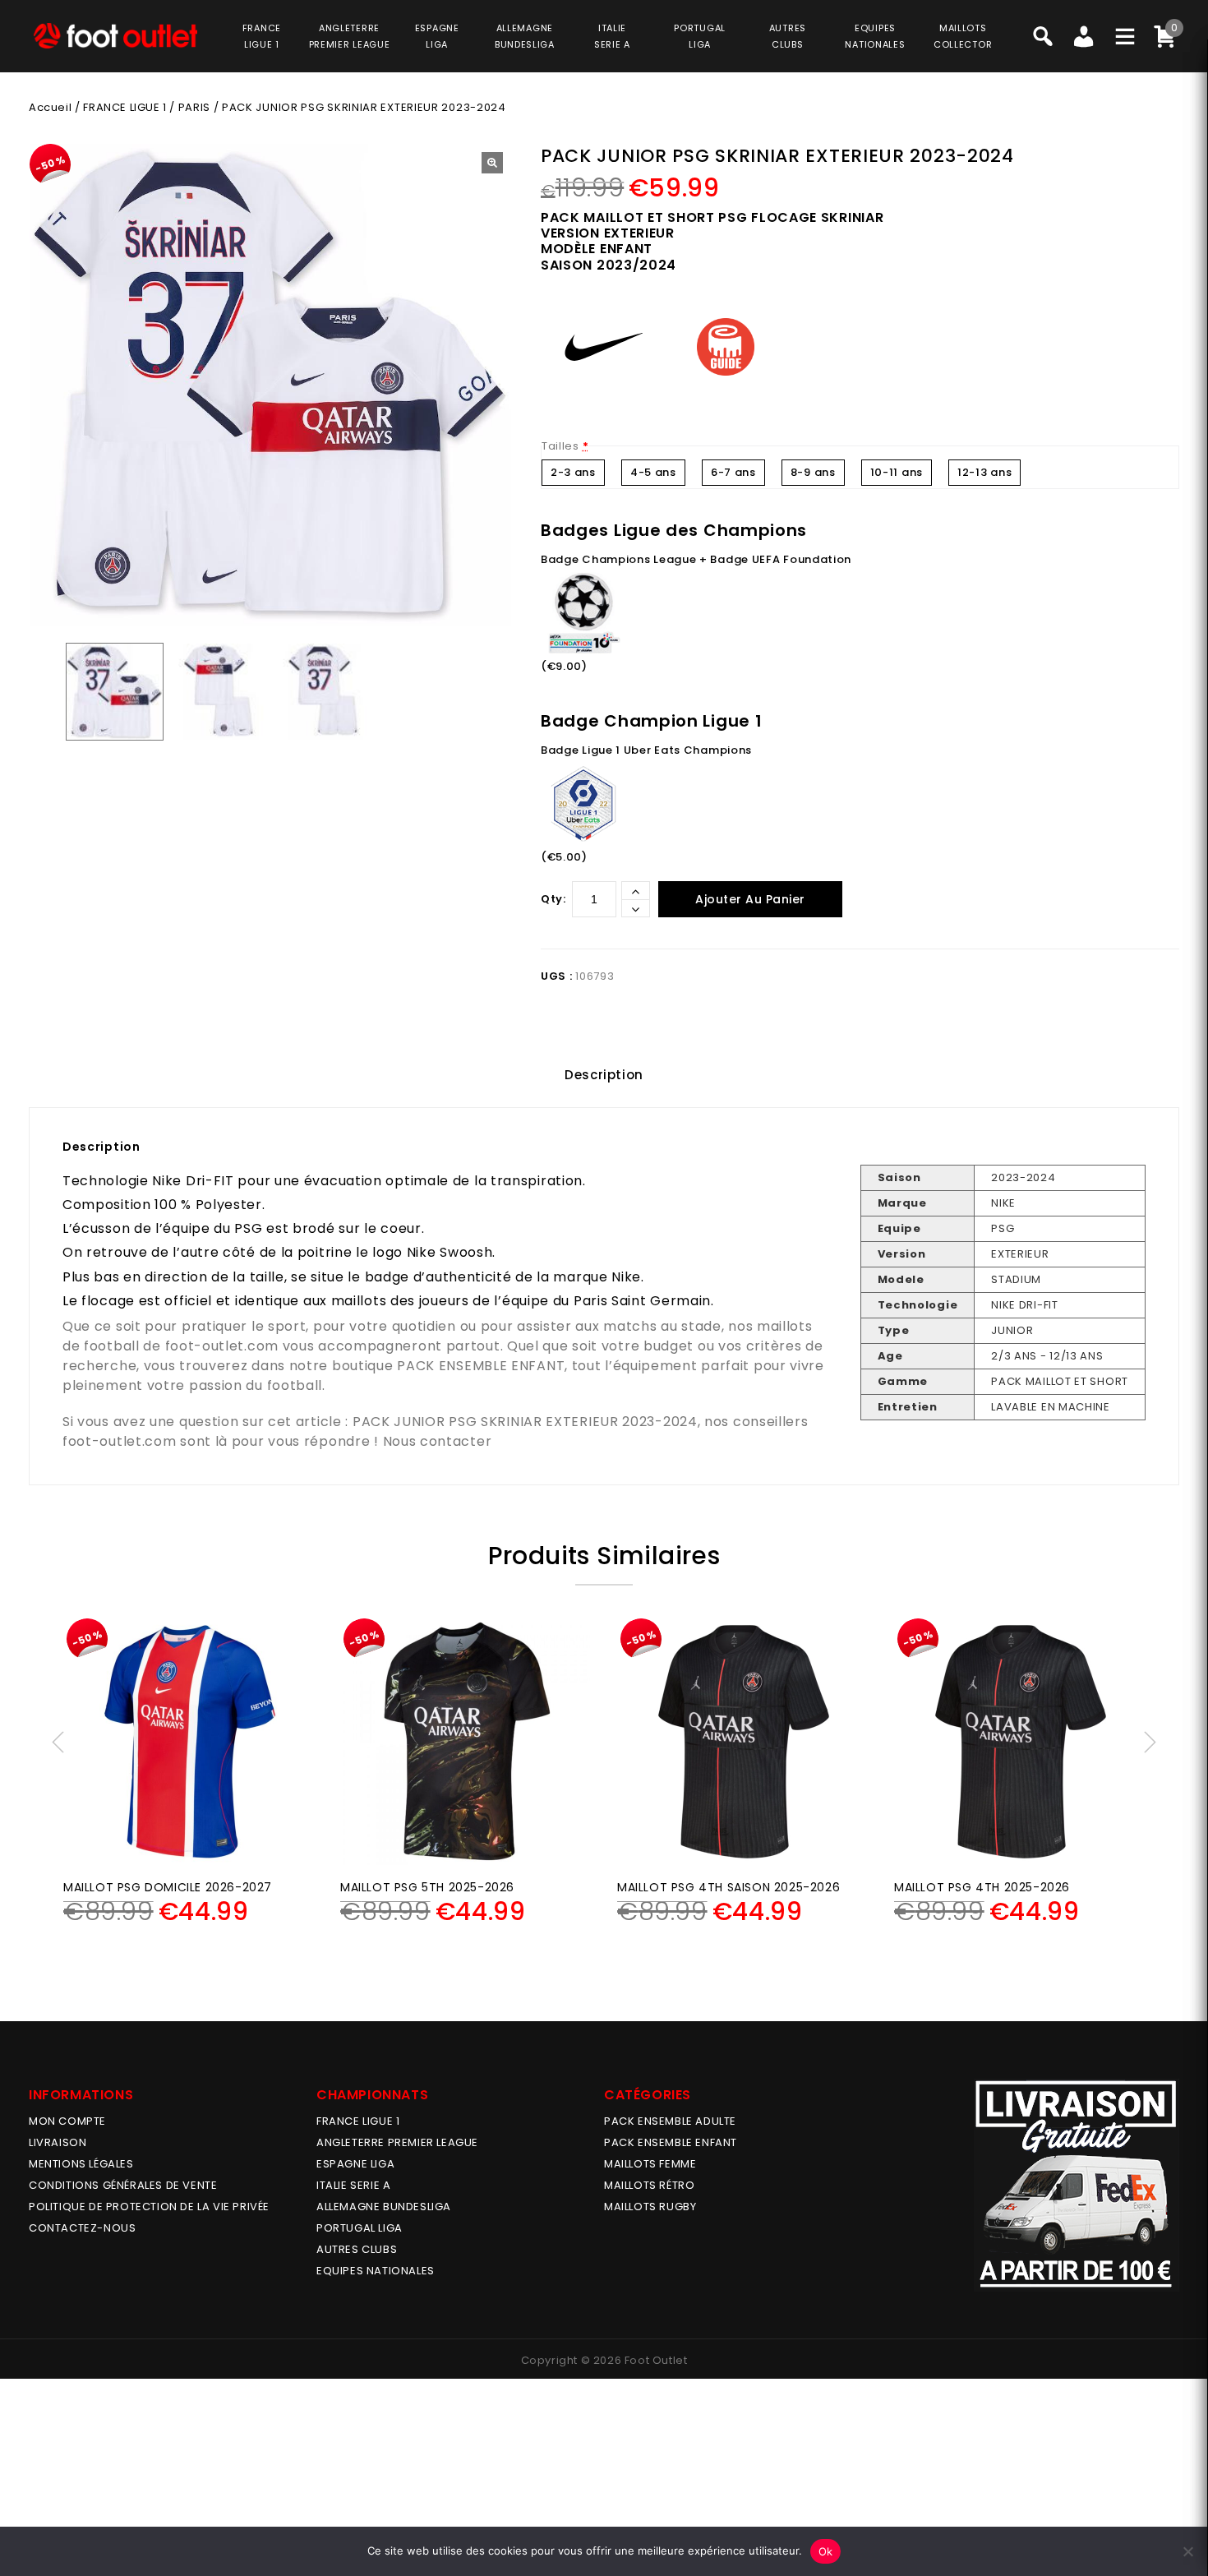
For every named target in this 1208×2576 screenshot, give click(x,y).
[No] (1187, 2551)
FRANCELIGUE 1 (262, 36)
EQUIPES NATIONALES (376, 2271)
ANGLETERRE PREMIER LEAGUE (350, 36)
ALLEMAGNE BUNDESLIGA (384, 2207)
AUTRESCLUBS (788, 36)
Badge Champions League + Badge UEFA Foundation (696, 559)
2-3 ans (573, 472)
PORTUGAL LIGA (360, 2228)
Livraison (58, 2142)
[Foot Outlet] (115, 36)
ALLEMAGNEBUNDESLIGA (525, 36)
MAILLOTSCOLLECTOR (963, 36)
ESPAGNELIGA (437, 36)
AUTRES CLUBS (357, 2249)
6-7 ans (733, 472)
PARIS (194, 107)
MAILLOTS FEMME (650, 2164)
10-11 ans (897, 472)
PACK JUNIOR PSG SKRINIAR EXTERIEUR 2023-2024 (525, 1422)
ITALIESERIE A (612, 36)
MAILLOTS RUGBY (650, 2207)
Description (604, 1075)
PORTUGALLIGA (700, 36)
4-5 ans (653, 472)
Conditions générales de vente (123, 2185)
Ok (826, 2551)
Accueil (50, 107)
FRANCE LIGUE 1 (124, 107)
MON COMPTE (67, 2121)
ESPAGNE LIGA (355, 2164)
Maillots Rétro (649, 2185)
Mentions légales (81, 2164)
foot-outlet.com (222, 1346)
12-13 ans (984, 472)
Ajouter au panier (750, 899)
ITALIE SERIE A (353, 2185)
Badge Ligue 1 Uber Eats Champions (646, 750)
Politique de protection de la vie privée (149, 2207)
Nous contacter (438, 1441)
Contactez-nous (82, 2228)
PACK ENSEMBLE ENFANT (481, 1366)
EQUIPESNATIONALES (875, 36)
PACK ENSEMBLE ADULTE (670, 2121)
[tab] (604, 1075)
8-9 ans (813, 472)
